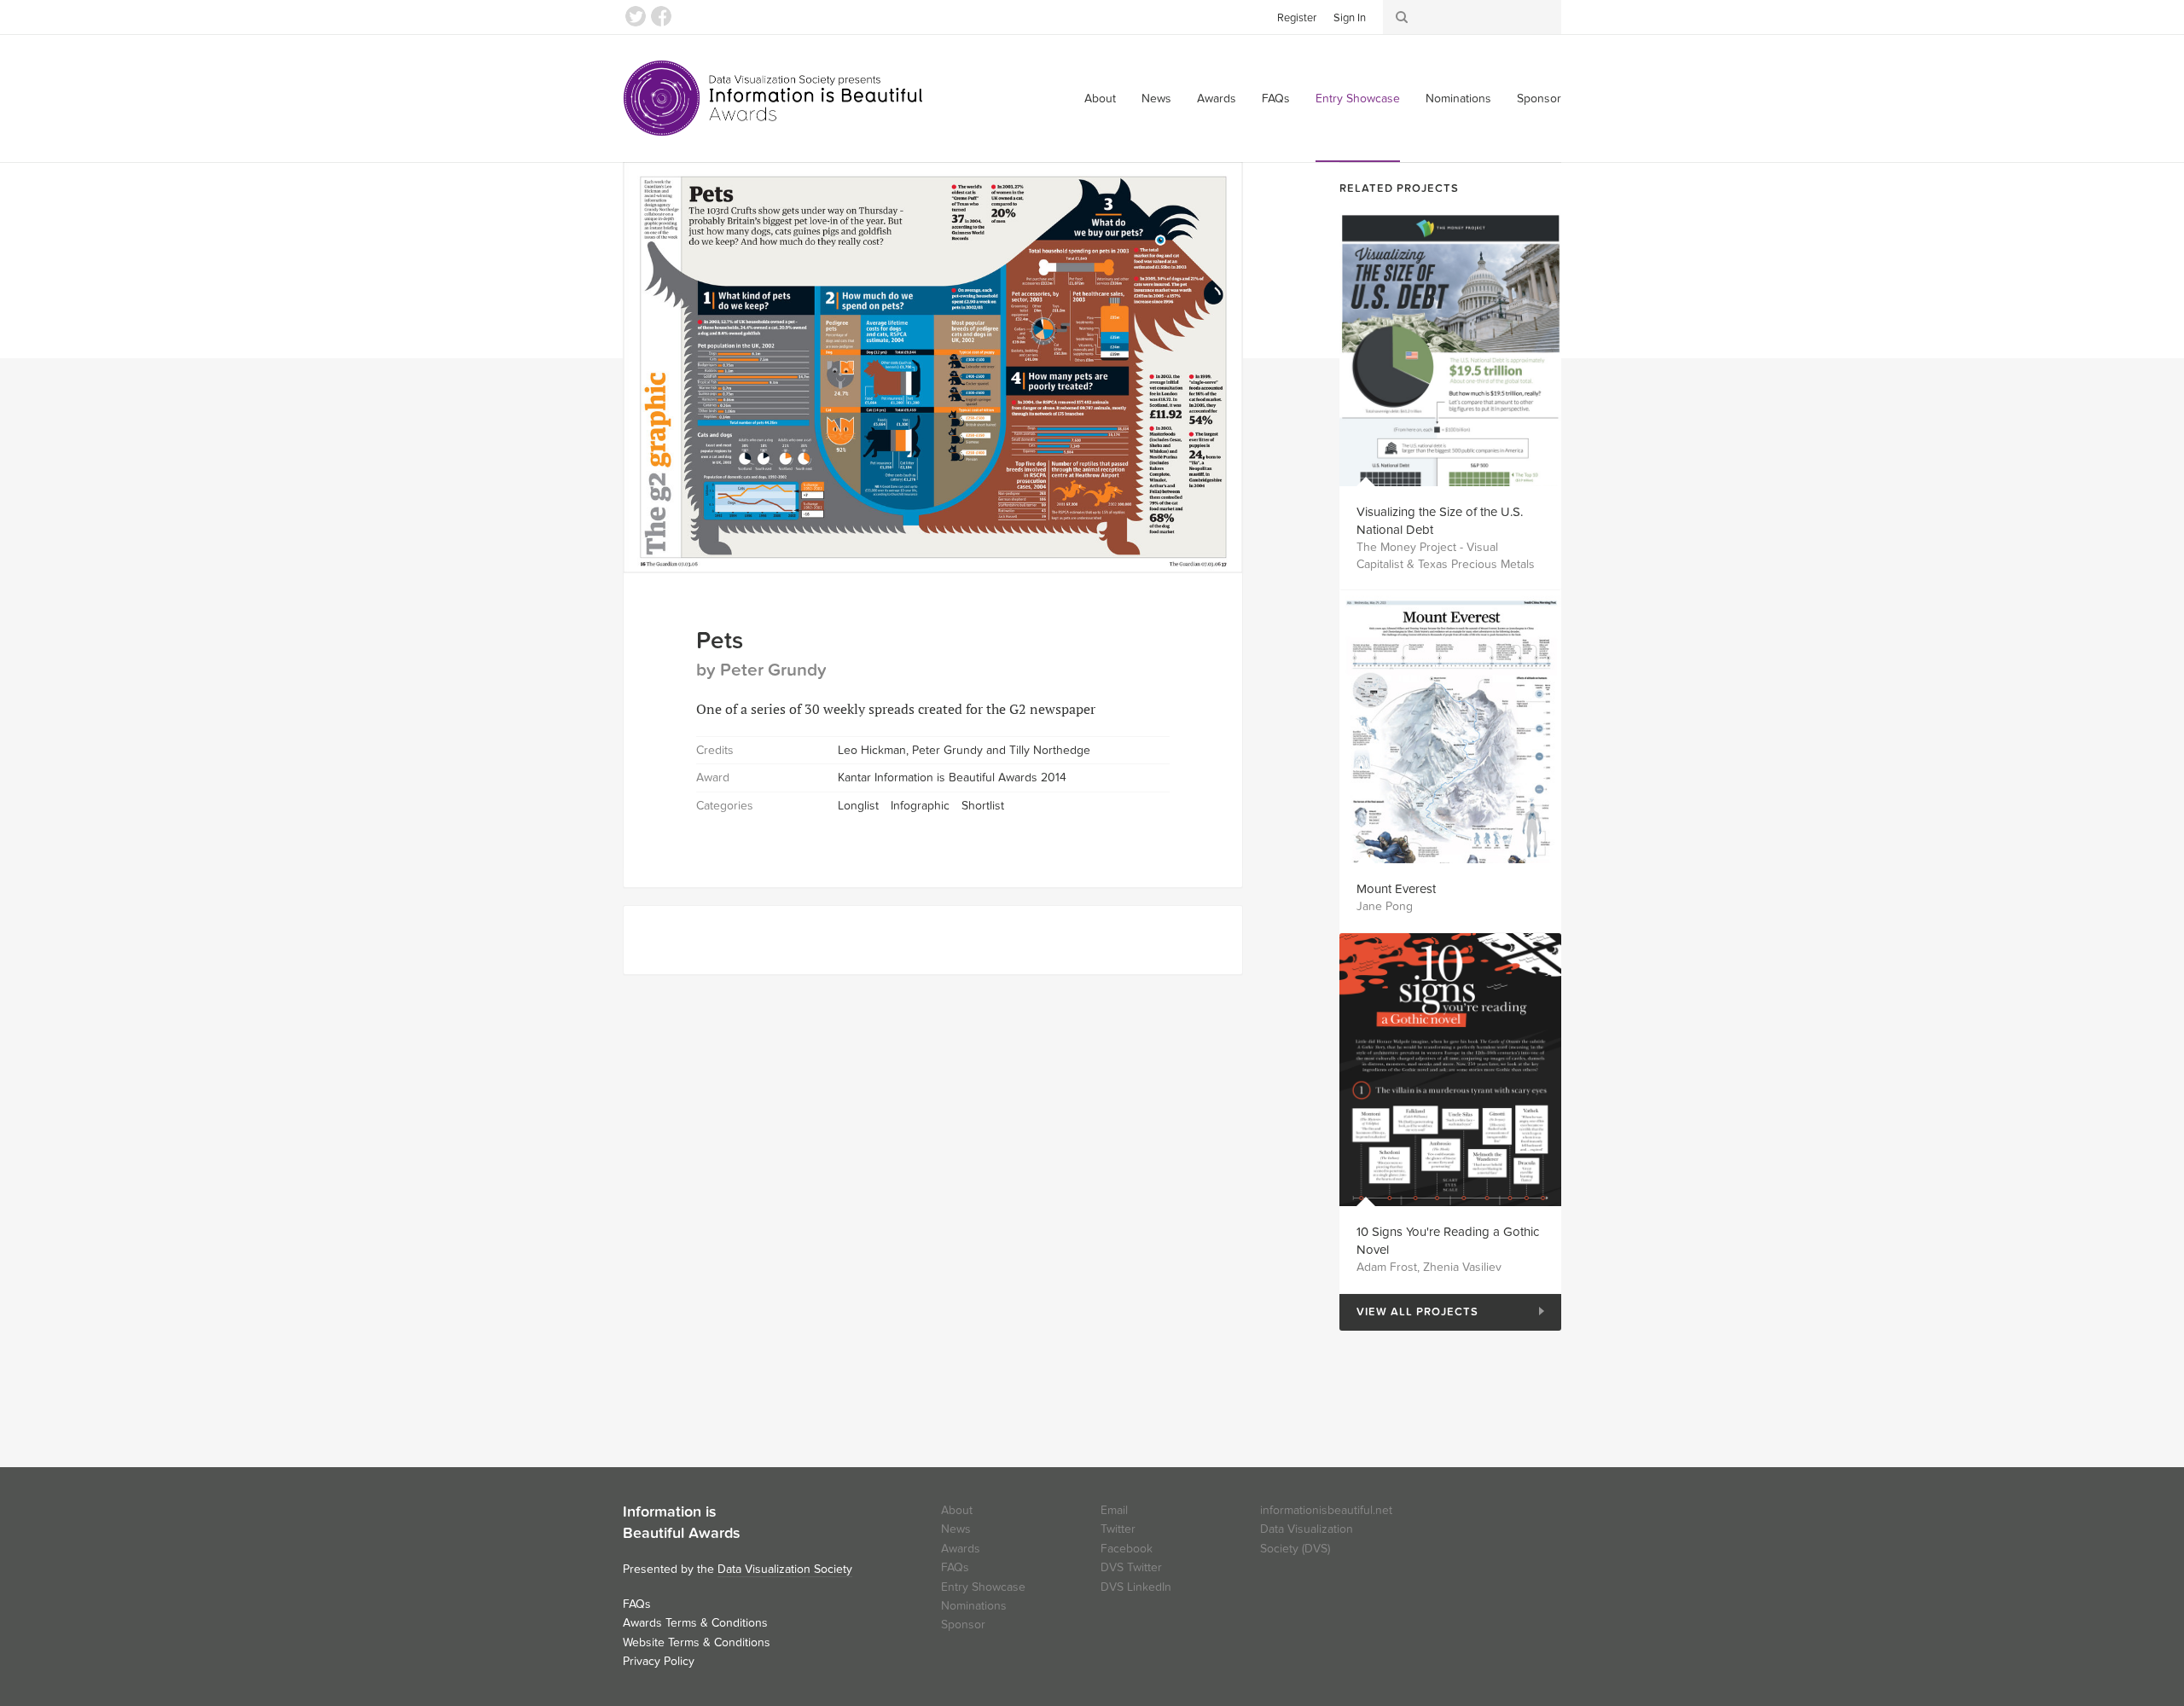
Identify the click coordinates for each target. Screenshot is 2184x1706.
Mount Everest (1396, 889)
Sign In (1350, 18)
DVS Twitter (1131, 1567)
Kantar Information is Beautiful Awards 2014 (952, 778)
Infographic (920, 806)
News (1156, 99)
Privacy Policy (659, 1661)
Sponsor (1539, 99)
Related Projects (1399, 189)
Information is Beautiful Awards (774, 98)
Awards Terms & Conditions (695, 1623)
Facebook (661, 16)
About (1100, 99)
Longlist (858, 806)
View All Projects (1409, 1312)
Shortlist (983, 806)
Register (1297, 18)
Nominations (1458, 99)
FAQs (1276, 99)
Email (1114, 1510)
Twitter (636, 16)
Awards (1217, 99)
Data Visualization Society (785, 1569)
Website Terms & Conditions (697, 1642)
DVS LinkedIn (1136, 1587)
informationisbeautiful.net (1326, 1510)
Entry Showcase (1358, 99)
